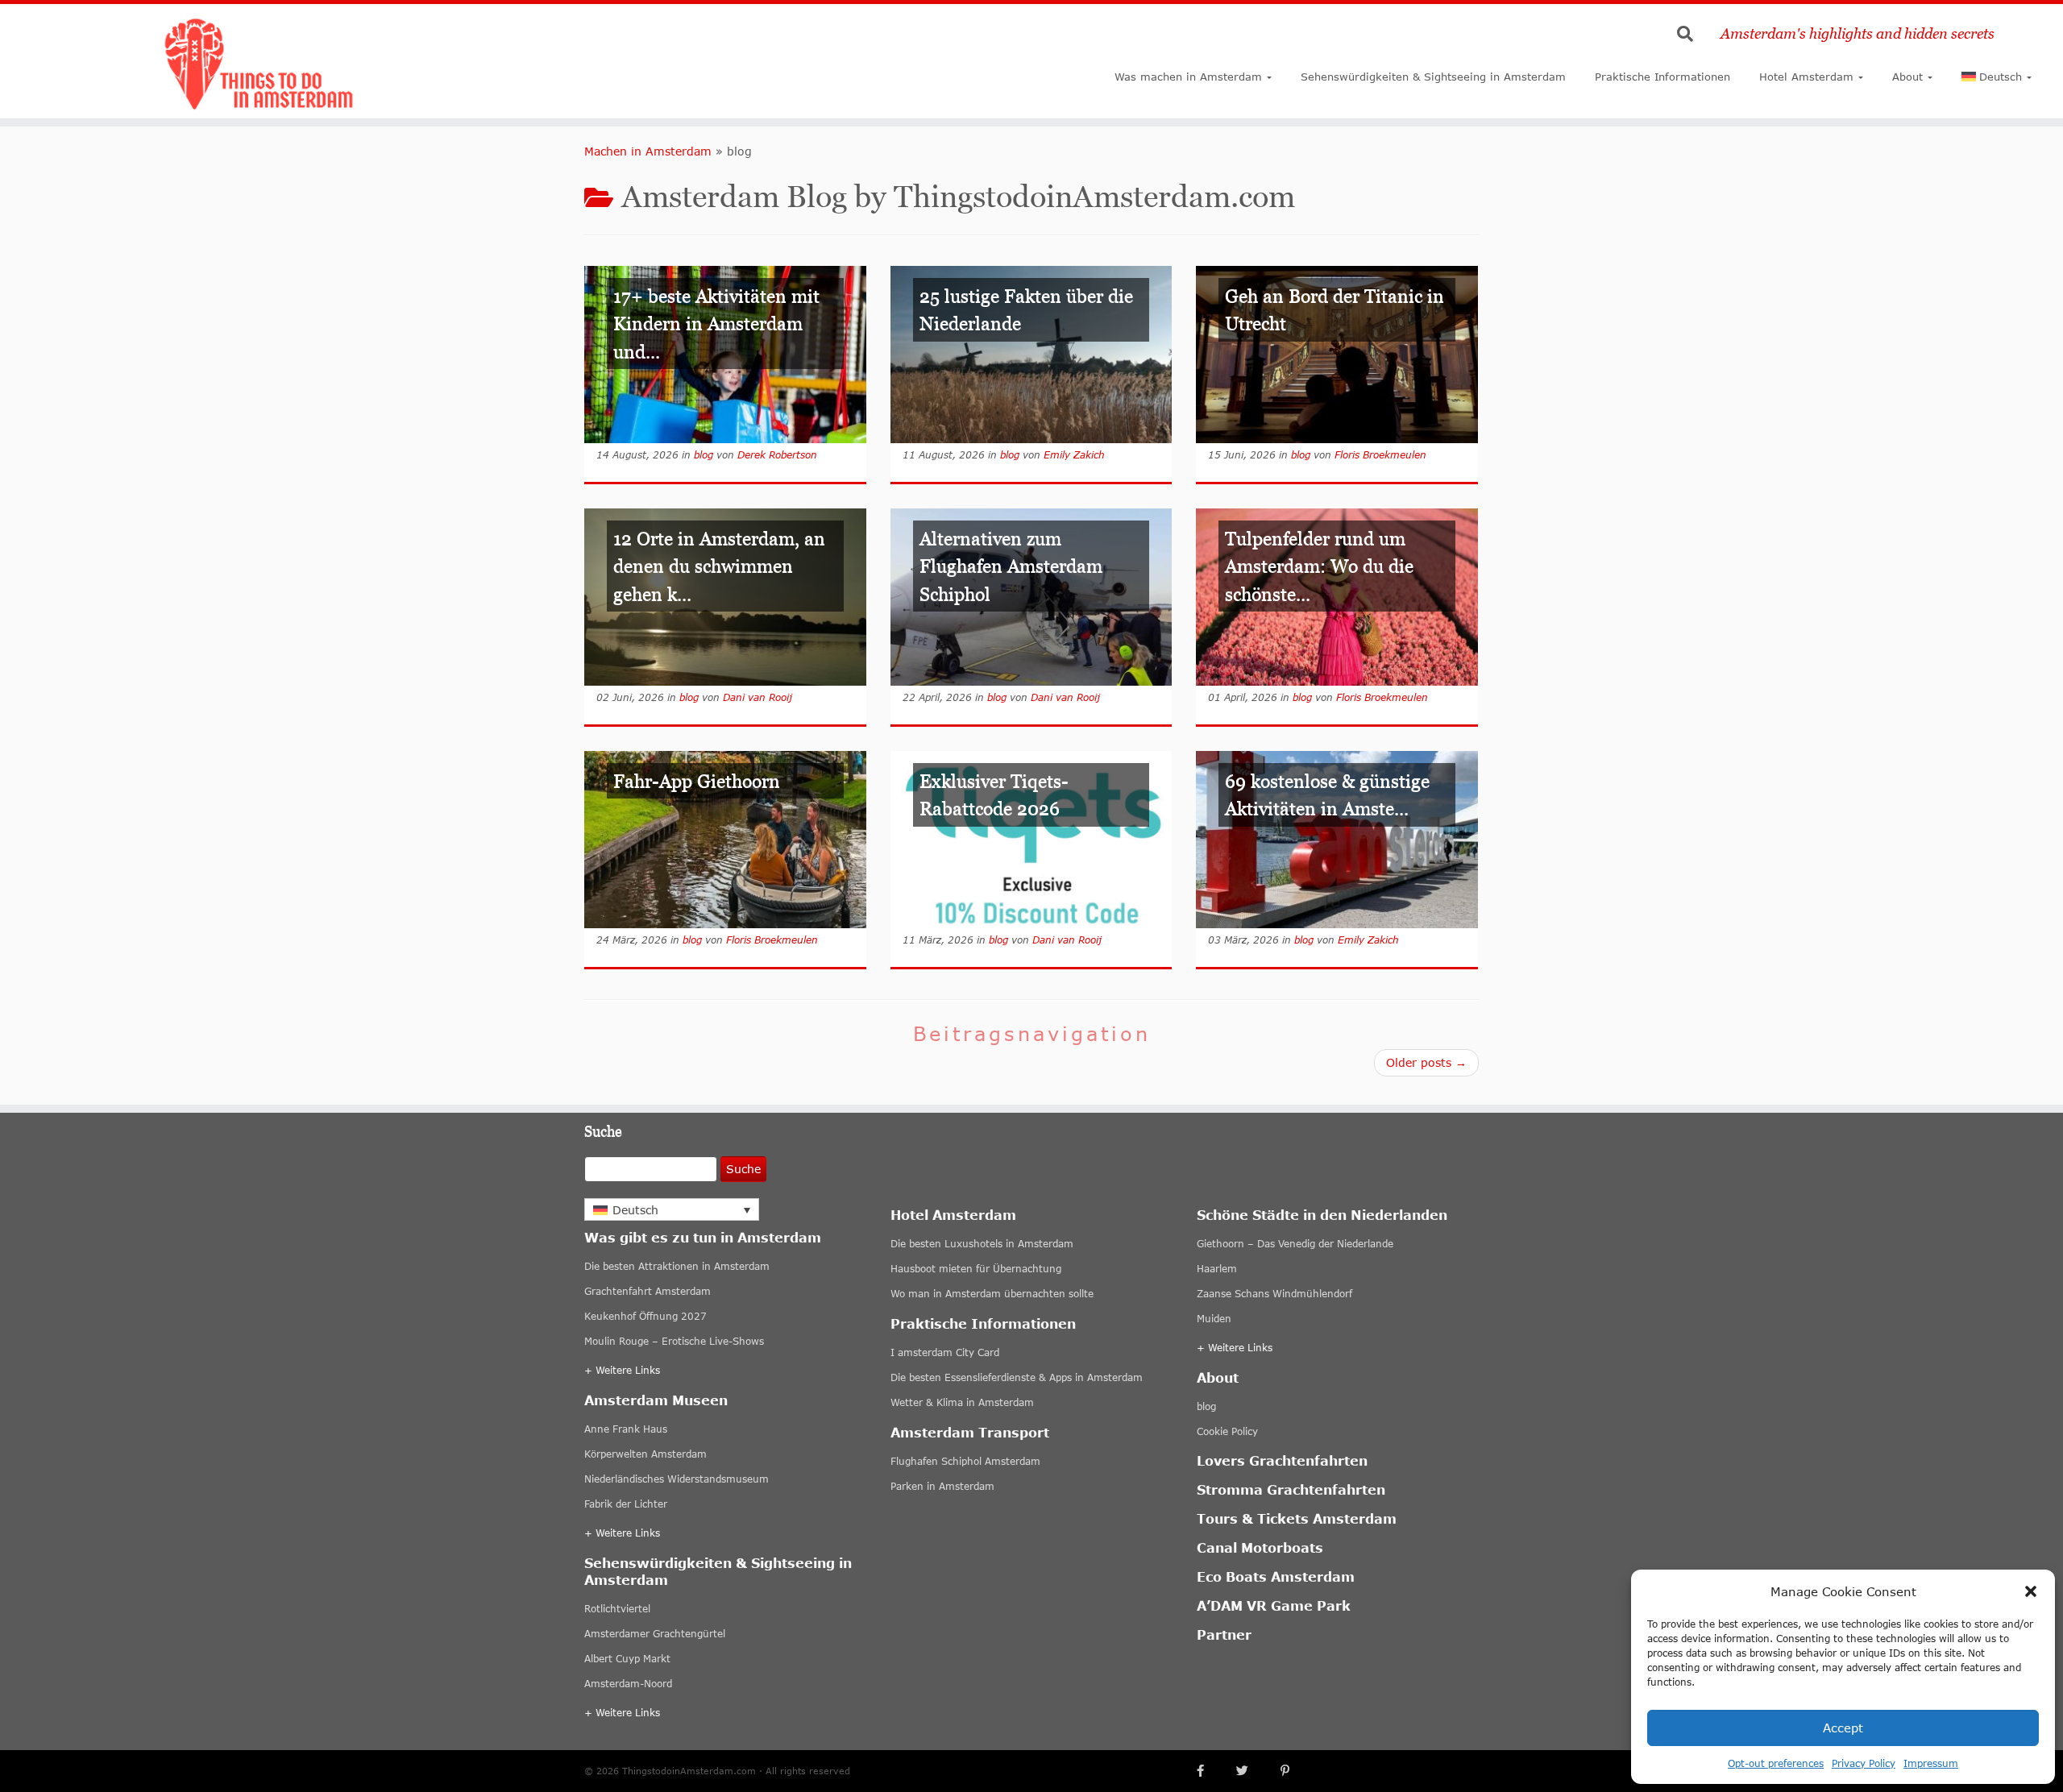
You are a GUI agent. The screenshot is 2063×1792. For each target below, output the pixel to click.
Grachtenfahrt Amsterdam (648, 1291)
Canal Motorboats (1260, 1547)
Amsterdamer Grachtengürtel (655, 1634)
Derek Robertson (777, 455)
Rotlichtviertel (617, 1609)
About (1907, 77)
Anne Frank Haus (626, 1429)
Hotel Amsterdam (1806, 77)
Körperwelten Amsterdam (645, 1454)
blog (704, 455)
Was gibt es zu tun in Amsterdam (703, 1237)
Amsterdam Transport (970, 1432)
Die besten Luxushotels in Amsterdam (982, 1244)
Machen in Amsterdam (648, 151)
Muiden (1214, 1319)
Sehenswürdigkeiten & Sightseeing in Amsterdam (1433, 77)
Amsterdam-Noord (628, 1684)
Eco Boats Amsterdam (1276, 1576)
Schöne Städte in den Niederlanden (1322, 1215)
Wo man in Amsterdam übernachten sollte (992, 1294)
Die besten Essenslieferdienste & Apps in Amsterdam (1017, 1377)
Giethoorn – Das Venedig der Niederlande (1295, 1244)
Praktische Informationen (1662, 77)
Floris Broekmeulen (1380, 455)
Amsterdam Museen (656, 1400)
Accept (1843, 1728)
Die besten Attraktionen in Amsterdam (677, 1266)
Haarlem (1217, 1269)
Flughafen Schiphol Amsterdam (965, 1461)
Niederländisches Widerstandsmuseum (677, 1479)
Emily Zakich (1074, 455)
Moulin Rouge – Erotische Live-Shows (674, 1341)
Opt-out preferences (1776, 1763)
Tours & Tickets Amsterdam (1297, 1518)
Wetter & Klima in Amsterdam (962, 1402)
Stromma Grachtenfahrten (1291, 1489)
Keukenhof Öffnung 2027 (645, 1316)
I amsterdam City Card (945, 1352)
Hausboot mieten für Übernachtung (976, 1269)
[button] (2031, 1591)
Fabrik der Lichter (626, 1504)
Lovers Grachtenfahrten (1282, 1460)
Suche (743, 1169)
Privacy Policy (1864, 1763)
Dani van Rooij (758, 697)
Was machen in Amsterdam (1188, 77)
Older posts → (1426, 1062)
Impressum (1931, 1763)
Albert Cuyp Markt (627, 1659)
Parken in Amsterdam (942, 1486)
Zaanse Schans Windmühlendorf (1274, 1294)
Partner (1224, 1634)
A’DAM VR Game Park (1274, 1605)
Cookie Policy (1227, 1431)
